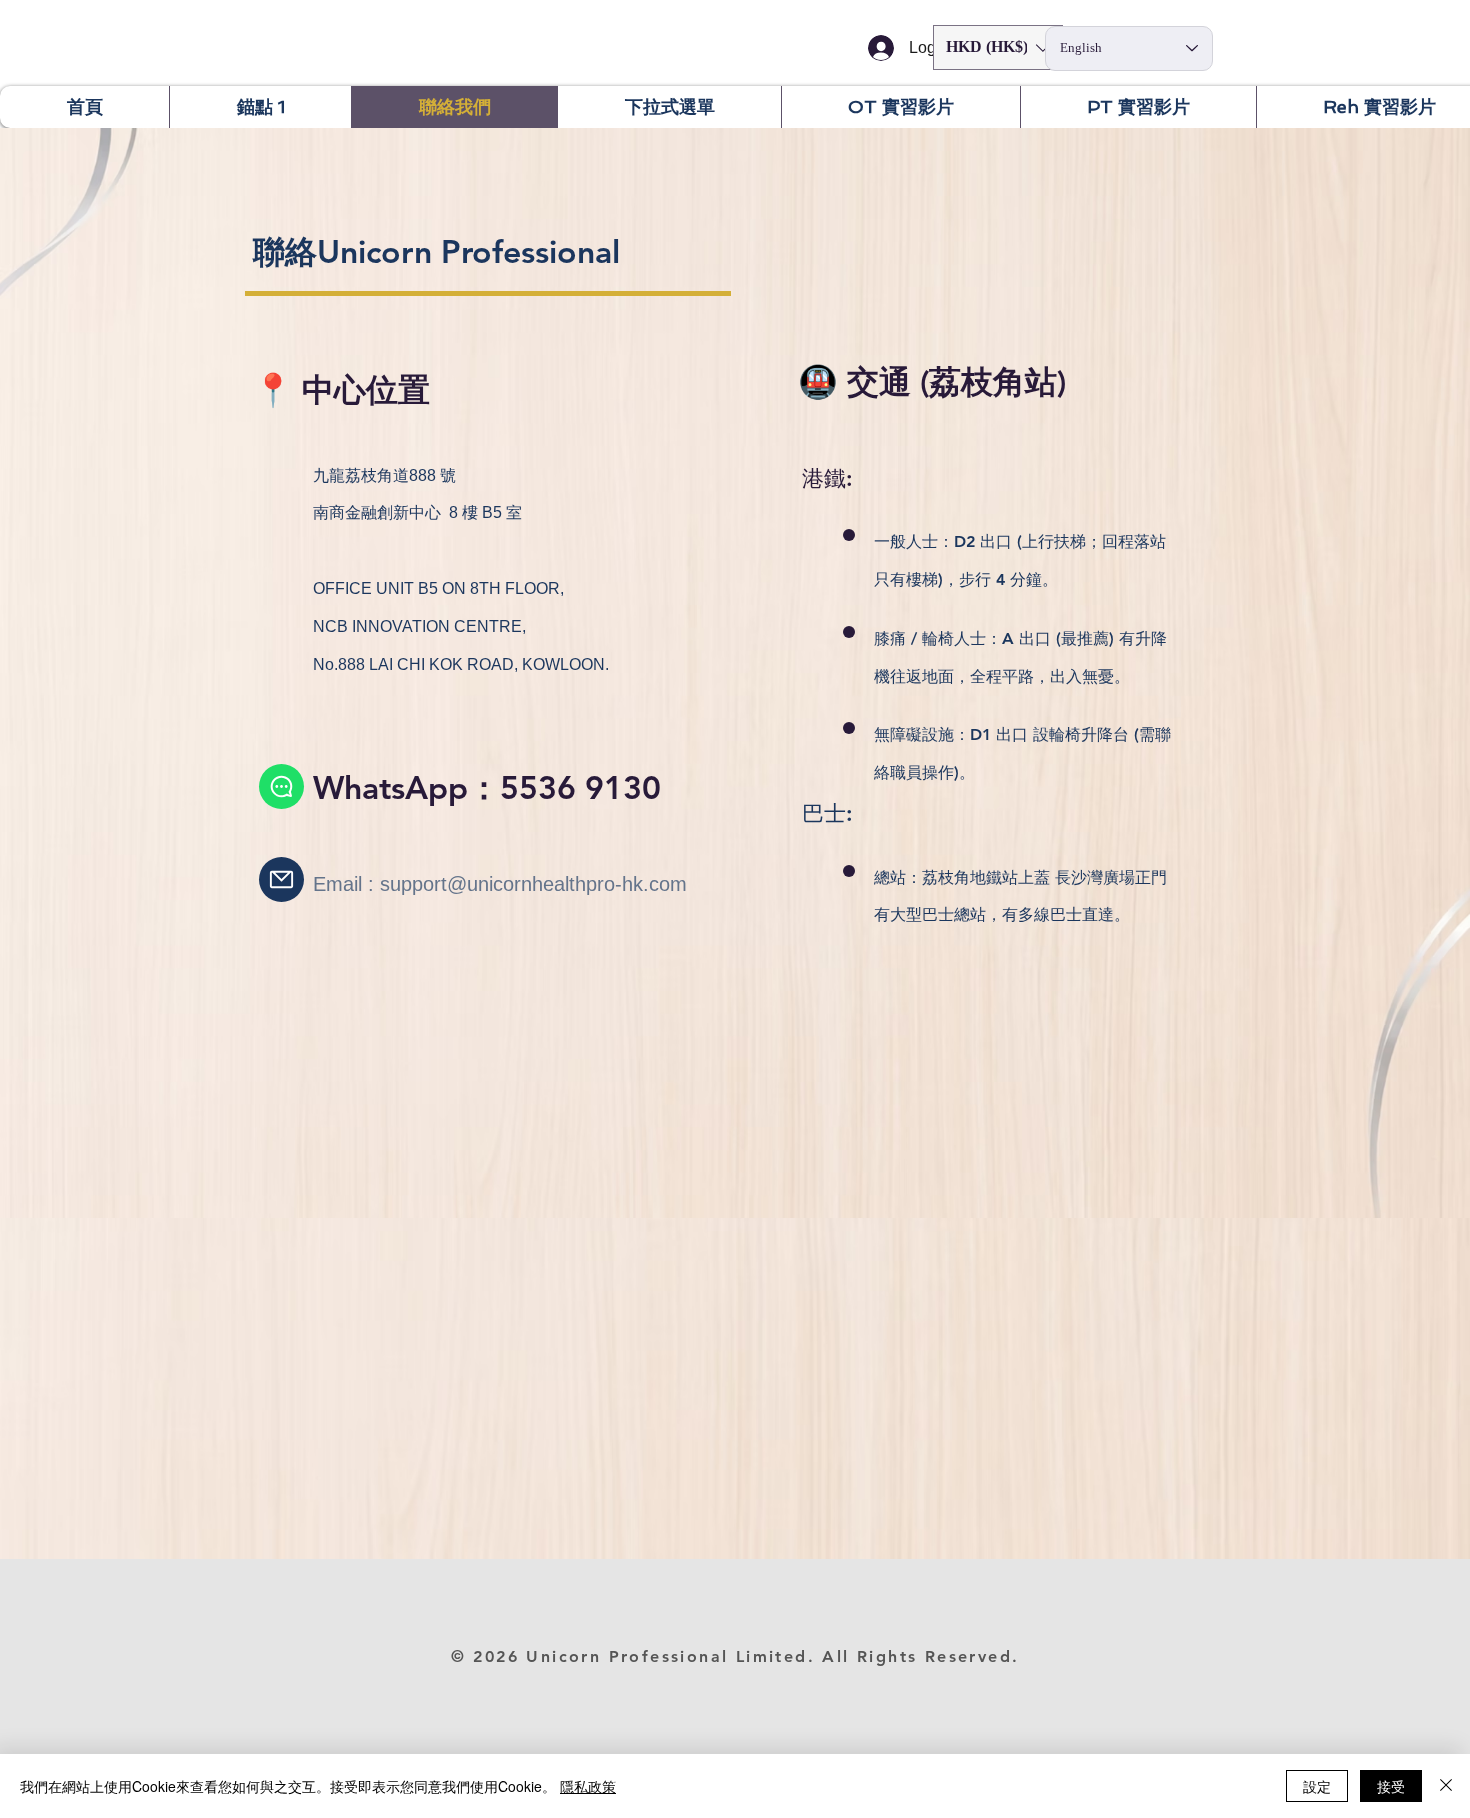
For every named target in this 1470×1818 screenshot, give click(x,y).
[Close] (1446, 1786)
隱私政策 (588, 1786)
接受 (1391, 1786)
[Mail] (281, 879)
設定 (1317, 1786)
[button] (998, 47)
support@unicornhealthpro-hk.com (533, 884)
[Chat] (281, 786)
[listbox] (998, 47)
